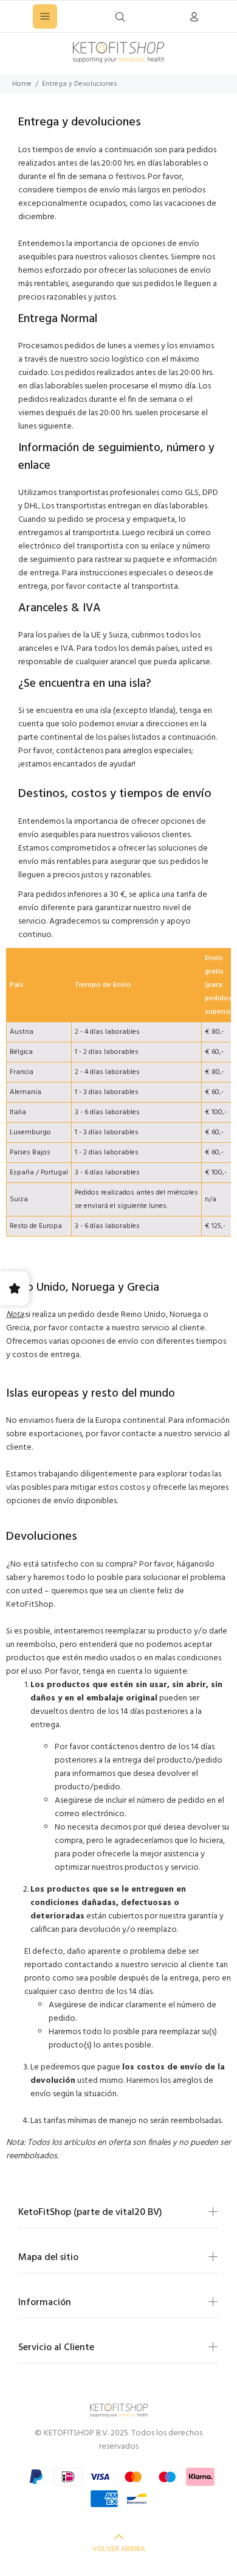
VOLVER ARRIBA (119, 2549)
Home (22, 84)
